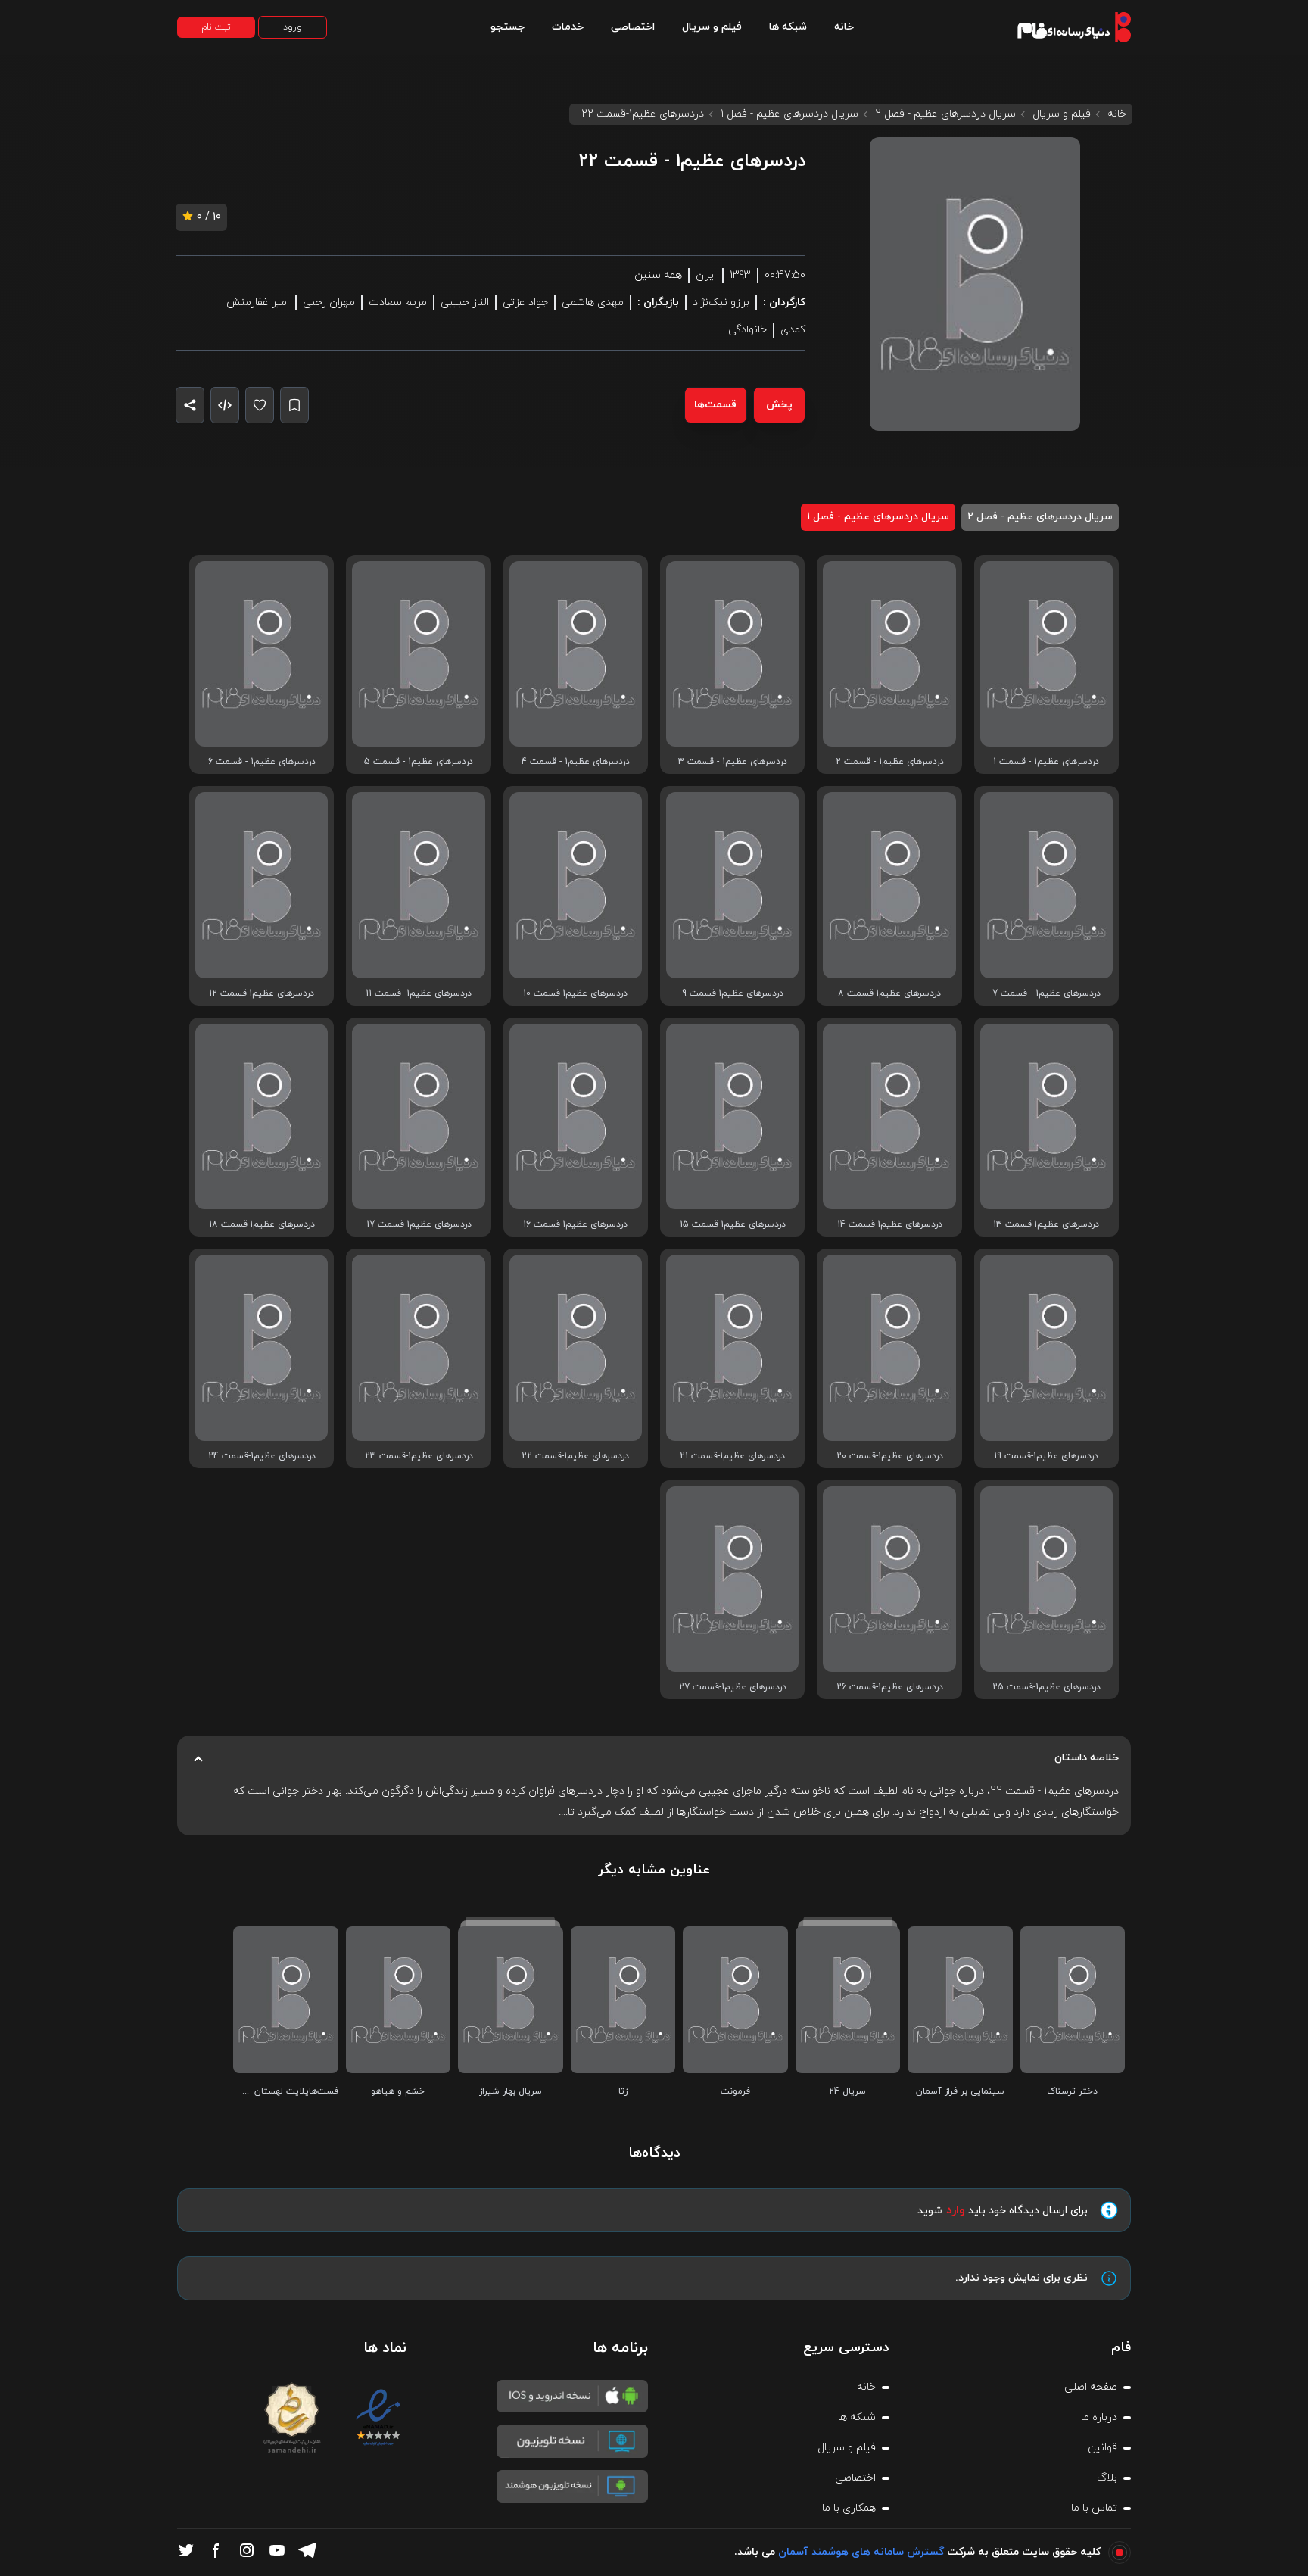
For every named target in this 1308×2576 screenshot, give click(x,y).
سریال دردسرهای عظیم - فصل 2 (945, 114)
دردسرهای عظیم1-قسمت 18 (262, 1224)
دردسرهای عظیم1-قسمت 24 (262, 1456)
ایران (706, 275)
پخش (779, 405)
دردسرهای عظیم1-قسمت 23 (419, 1456)
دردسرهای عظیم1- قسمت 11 (419, 993)
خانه (844, 27)
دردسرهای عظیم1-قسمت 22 (575, 1456)
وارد (956, 2210)
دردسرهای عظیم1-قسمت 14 (890, 1224)
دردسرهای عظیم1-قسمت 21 (732, 1456)
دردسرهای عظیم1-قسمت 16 (575, 1224)
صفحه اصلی (1091, 2387)
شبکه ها (788, 27)
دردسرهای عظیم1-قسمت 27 (733, 1687)
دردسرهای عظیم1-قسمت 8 (889, 993)
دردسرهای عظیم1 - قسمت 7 (1046, 993)
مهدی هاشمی (593, 303)
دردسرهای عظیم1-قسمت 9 (733, 993)
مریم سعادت (398, 303)
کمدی (793, 330)
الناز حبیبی (465, 303)
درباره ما (1099, 2417)
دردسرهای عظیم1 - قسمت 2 (890, 762)
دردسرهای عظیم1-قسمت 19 (1046, 1456)
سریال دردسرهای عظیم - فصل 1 (789, 114)
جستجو (508, 27)
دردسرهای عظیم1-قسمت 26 (890, 1687)
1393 (740, 275)
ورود (293, 27)
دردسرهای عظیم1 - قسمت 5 (419, 762)
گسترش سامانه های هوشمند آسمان (861, 2552)
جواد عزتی (525, 303)
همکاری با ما (849, 2508)
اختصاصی (633, 27)
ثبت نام (216, 27)
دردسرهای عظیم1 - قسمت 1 (1046, 762)
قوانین (1102, 2448)
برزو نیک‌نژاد (721, 303)
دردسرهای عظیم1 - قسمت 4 (576, 762)
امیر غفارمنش (258, 303)
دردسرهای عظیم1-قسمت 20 (890, 1456)
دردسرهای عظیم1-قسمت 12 (262, 993)
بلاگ (1107, 2478)
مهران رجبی (329, 303)
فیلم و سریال (712, 27)
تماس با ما (1094, 2508)
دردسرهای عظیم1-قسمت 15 (733, 1224)
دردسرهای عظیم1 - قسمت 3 (733, 762)
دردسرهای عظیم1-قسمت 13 (1046, 1224)
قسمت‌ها (715, 405)
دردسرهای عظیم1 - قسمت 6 (262, 762)
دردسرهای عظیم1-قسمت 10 (575, 993)
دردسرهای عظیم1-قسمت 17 (419, 1224)
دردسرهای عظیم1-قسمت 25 (1046, 1687)
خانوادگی (747, 330)
